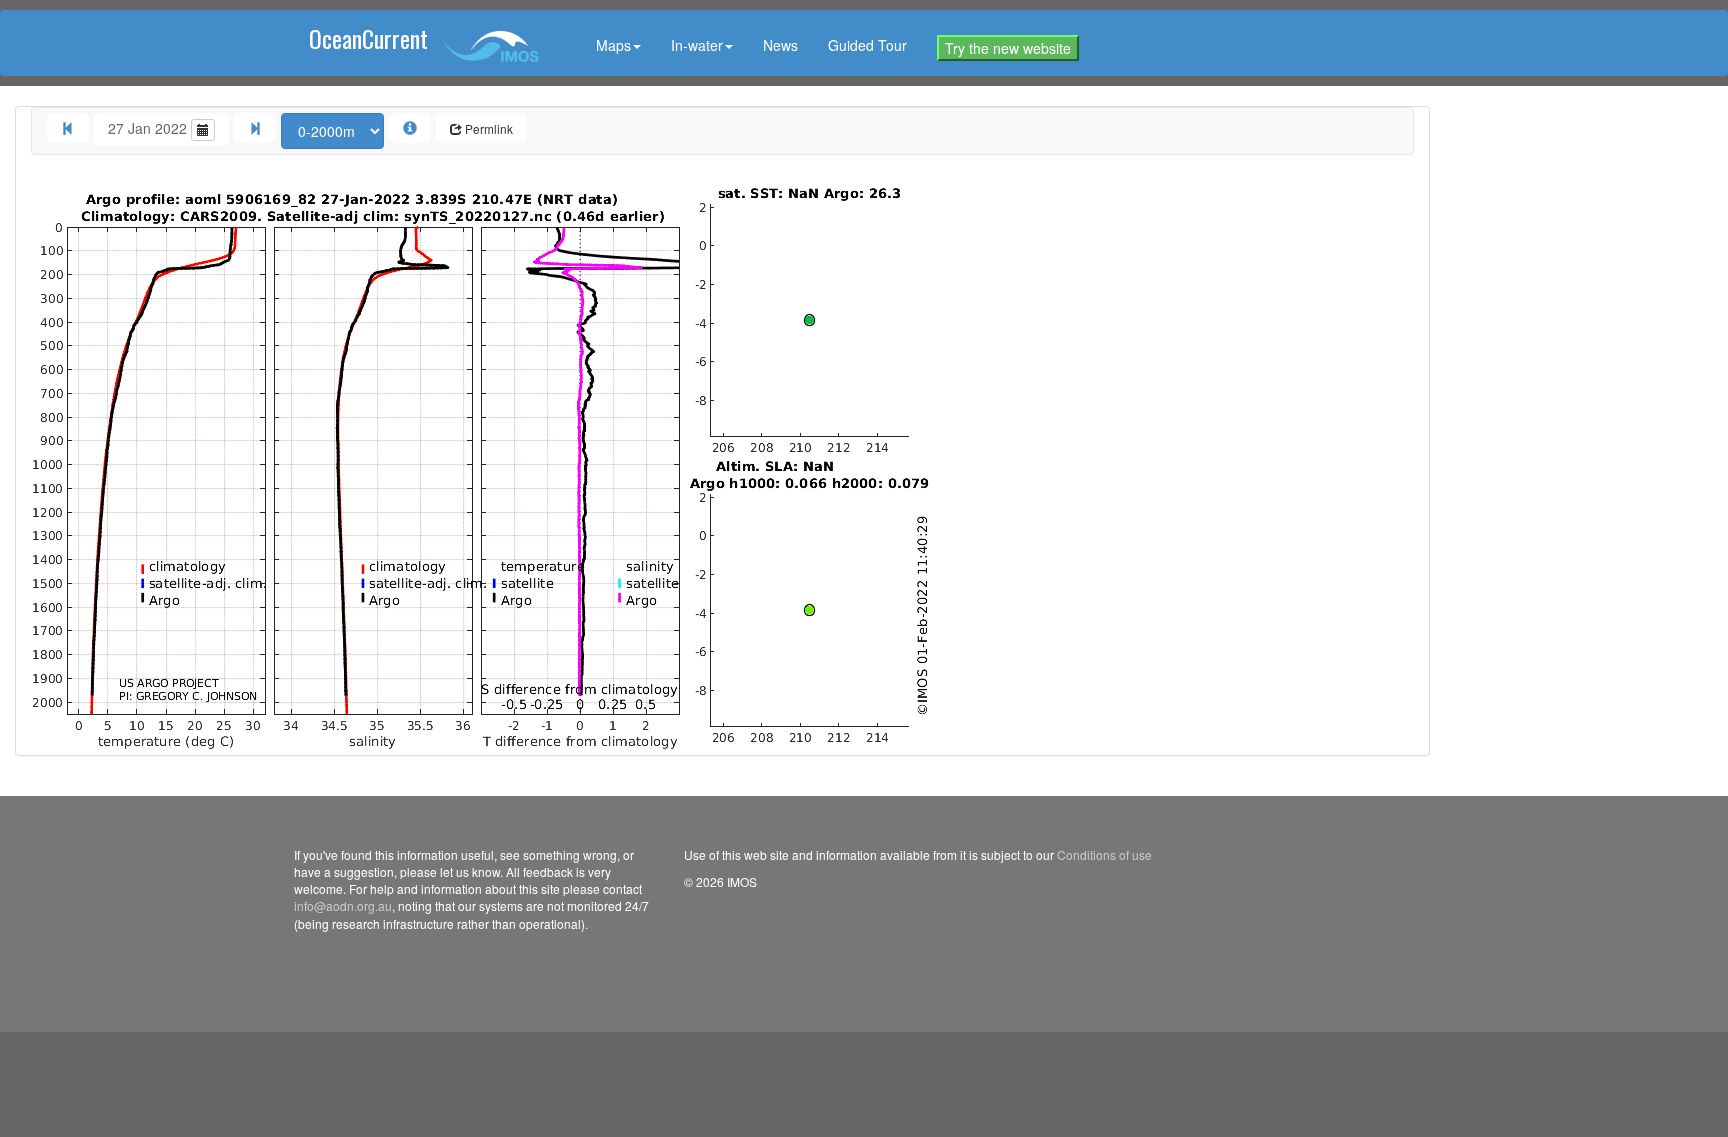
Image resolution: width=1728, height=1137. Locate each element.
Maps (613, 45)
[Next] (255, 128)
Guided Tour (867, 45)
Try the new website (1008, 48)
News (780, 45)
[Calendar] (203, 130)
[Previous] (68, 128)
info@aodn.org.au (343, 905)
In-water (697, 45)
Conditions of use (1104, 854)
